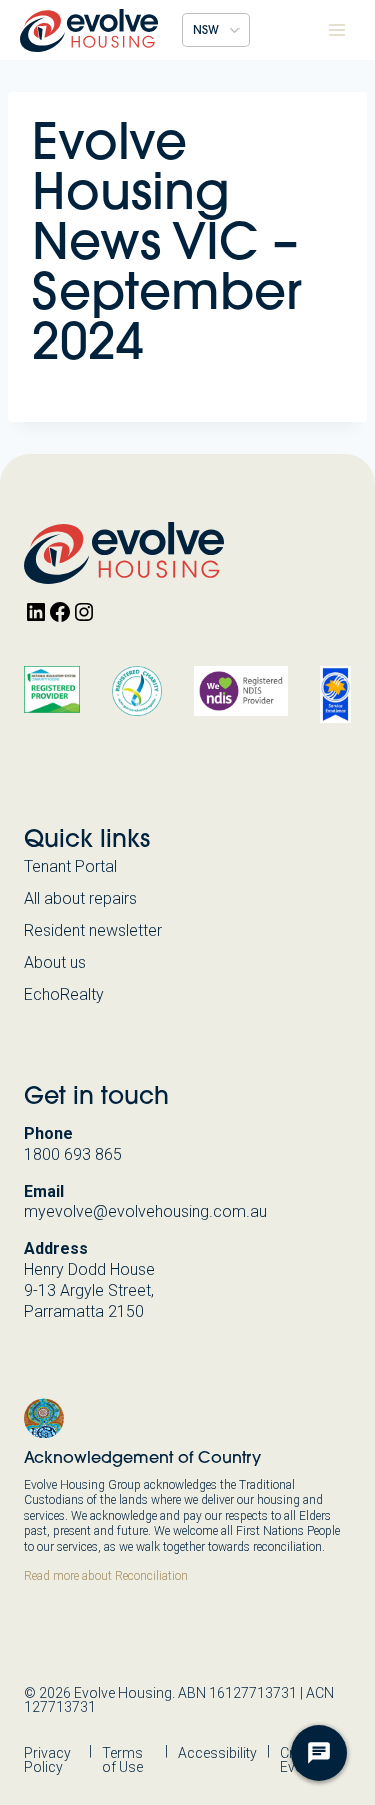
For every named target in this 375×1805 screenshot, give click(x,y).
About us (55, 962)
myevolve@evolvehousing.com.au (145, 1211)
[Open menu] (336, 29)
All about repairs (80, 898)
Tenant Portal (70, 866)
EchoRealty (64, 994)
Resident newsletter (93, 930)
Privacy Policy (47, 1760)
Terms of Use (122, 1760)
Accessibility (217, 1753)
